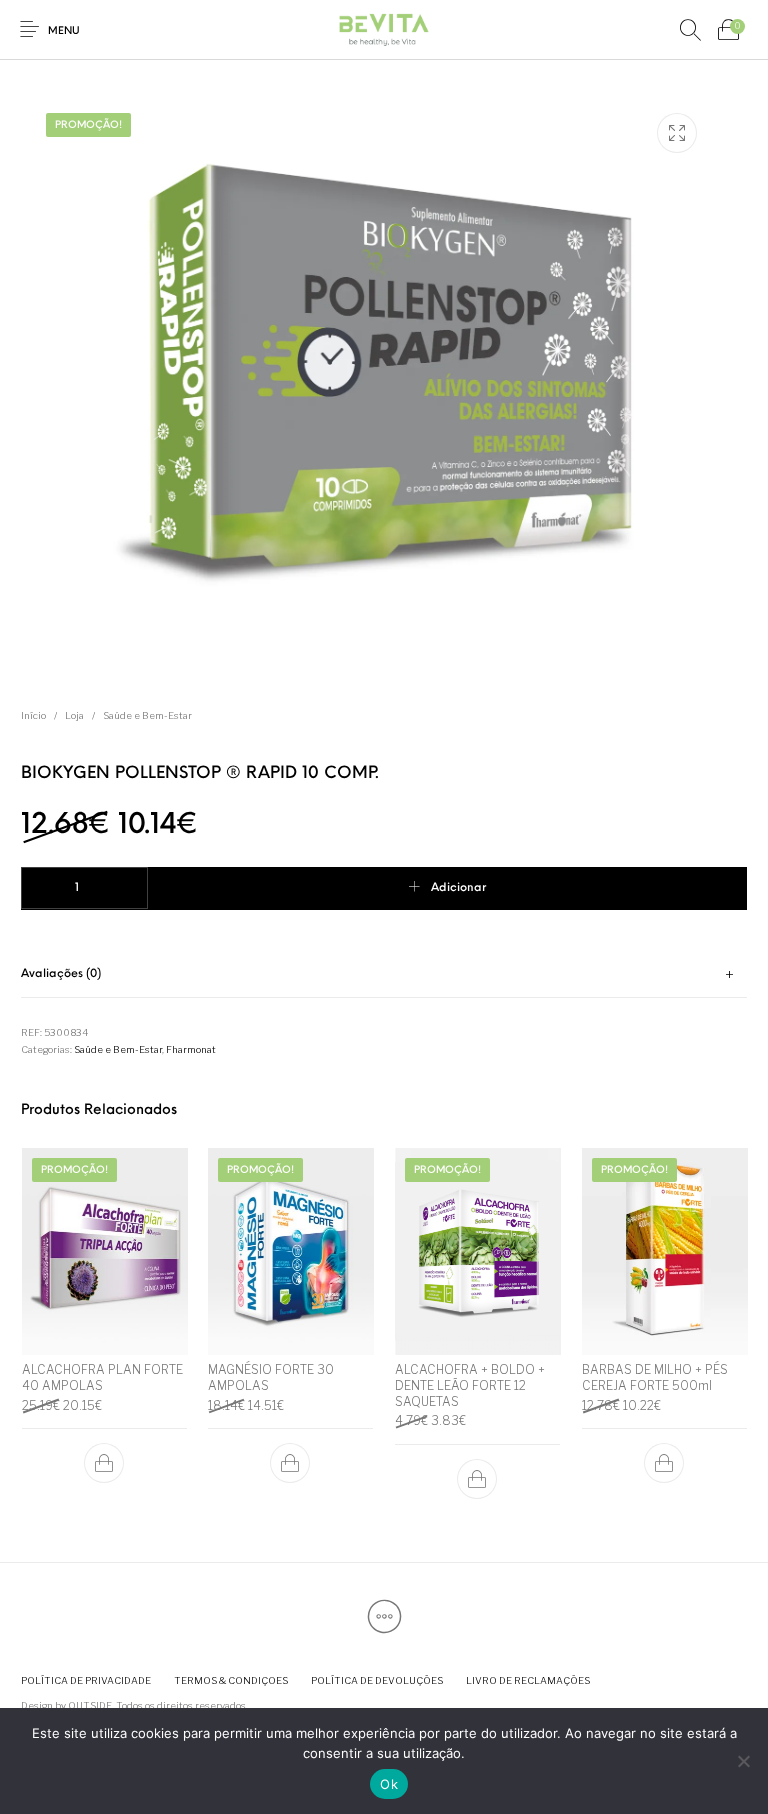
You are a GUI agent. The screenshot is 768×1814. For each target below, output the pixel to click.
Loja (74, 715)
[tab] (384, 975)
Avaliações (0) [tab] (61, 974)
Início (33, 715)
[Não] (743, 1761)
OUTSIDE (90, 1705)
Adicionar (458, 888)
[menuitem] (85, 1680)
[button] (104, 1464)
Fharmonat (191, 1049)
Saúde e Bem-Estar (147, 715)
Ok (389, 1784)
